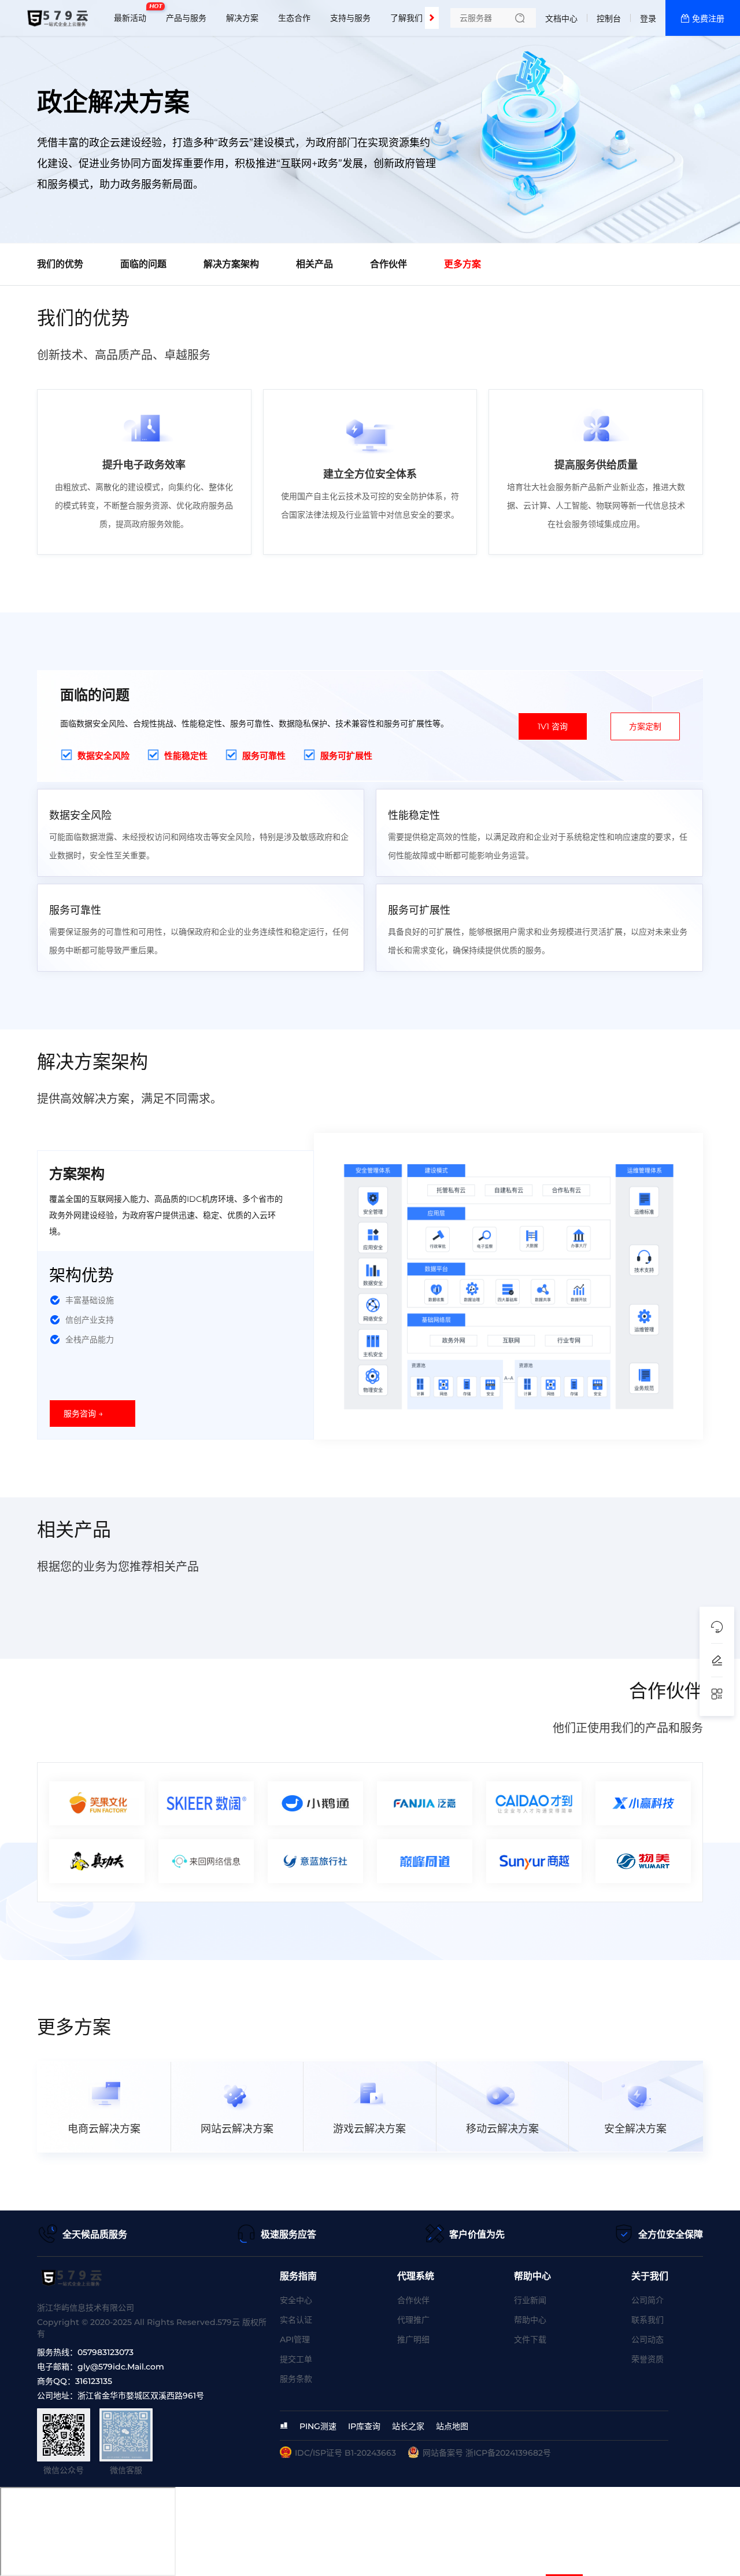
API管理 (295, 2339)
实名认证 (296, 2320)
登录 (648, 19)
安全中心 (296, 2300)
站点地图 (452, 2426)
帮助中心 (530, 2320)
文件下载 (530, 2339)
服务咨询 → (83, 1414)
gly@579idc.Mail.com (121, 2367)
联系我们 (647, 2320)
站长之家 (408, 2426)
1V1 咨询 (553, 726)
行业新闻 (530, 2300)
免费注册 (708, 19)
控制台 (609, 19)
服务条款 (296, 2379)
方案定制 (645, 726)
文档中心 (561, 19)
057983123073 (106, 2352)
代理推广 (413, 2320)
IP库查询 (364, 2426)
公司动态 (647, 2339)
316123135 (94, 2381)
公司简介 (647, 2300)
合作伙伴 (413, 2300)
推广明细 (413, 2339)
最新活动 (133, 13)
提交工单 (296, 2359)
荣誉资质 (647, 2359)
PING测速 (318, 2426)
